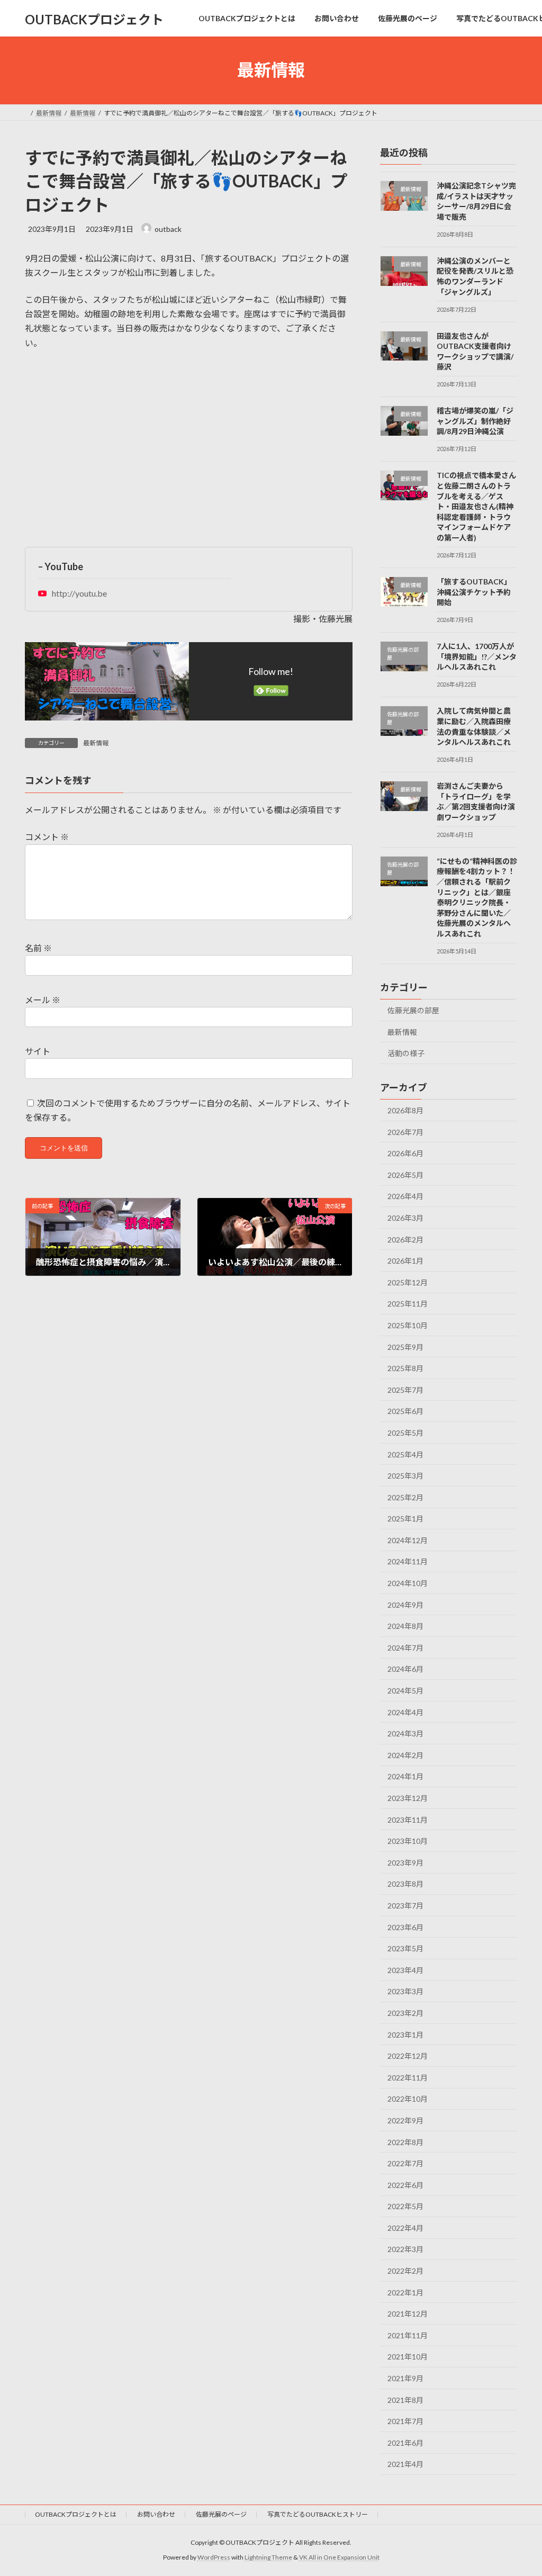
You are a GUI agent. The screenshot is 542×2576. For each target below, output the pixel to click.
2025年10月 (408, 1325)
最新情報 (96, 743)
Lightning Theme (268, 2557)
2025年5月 (405, 1433)
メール (43, 1000)
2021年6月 (405, 2442)
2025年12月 (408, 1282)
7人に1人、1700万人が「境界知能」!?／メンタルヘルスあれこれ (477, 656)
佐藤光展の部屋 (413, 1010)
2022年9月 (405, 2120)
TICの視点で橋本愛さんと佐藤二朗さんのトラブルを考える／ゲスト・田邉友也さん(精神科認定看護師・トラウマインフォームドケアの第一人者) (476, 506)
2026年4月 (405, 1196)
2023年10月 (408, 1841)
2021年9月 (405, 2378)
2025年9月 (405, 1346)
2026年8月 (405, 1110)
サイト (38, 1052)
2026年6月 (405, 1153)
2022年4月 (405, 2227)
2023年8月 (405, 1884)
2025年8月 (405, 1368)
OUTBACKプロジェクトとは (76, 2514)
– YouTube (61, 566)
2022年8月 (405, 2142)
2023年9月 (405, 1862)
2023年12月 (408, 1798)
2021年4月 (405, 2464)
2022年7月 (405, 2163)
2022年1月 (405, 2292)
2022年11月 (408, 2077)
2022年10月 (408, 2099)
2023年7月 (405, 1906)
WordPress (214, 2557)
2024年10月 (408, 1583)
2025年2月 (405, 1497)
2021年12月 (408, 2314)
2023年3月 (405, 1991)
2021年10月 (408, 2357)
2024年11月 (408, 1561)
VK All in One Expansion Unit (339, 2557)
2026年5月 (405, 1174)
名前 (38, 948)
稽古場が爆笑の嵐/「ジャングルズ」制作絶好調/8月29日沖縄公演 (475, 421)
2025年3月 (405, 1476)
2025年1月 (405, 1519)
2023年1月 (405, 2034)
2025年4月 (405, 1454)
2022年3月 (405, 2249)
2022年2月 (405, 2271)
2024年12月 (408, 1540)
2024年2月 (405, 1755)
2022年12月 (408, 2056)
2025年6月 (405, 1411)
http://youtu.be (79, 593)
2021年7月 (405, 2421)
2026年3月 (405, 1218)
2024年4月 (405, 1712)
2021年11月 (408, 2335)
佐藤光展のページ (221, 2514)
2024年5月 (405, 1691)
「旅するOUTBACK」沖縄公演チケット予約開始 (474, 592)
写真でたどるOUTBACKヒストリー (318, 2514)
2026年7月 (405, 1132)
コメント (47, 837)
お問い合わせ (156, 2514)
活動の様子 (406, 1053)
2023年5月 (405, 1948)
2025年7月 (405, 1389)
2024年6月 (405, 1669)
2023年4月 (405, 1970)
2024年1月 (405, 1776)
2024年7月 (405, 1647)
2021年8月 (405, 2399)
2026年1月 (405, 1261)
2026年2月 (405, 1239)
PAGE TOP (519, 2489)
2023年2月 (405, 2013)
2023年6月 (405, 1927)
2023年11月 (408, 1819)
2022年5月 (405, 2206)
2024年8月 (405, 1626)
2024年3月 (405, 1733)
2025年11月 (408, 1304)
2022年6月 (405, 2185)
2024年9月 (405, 1604)
